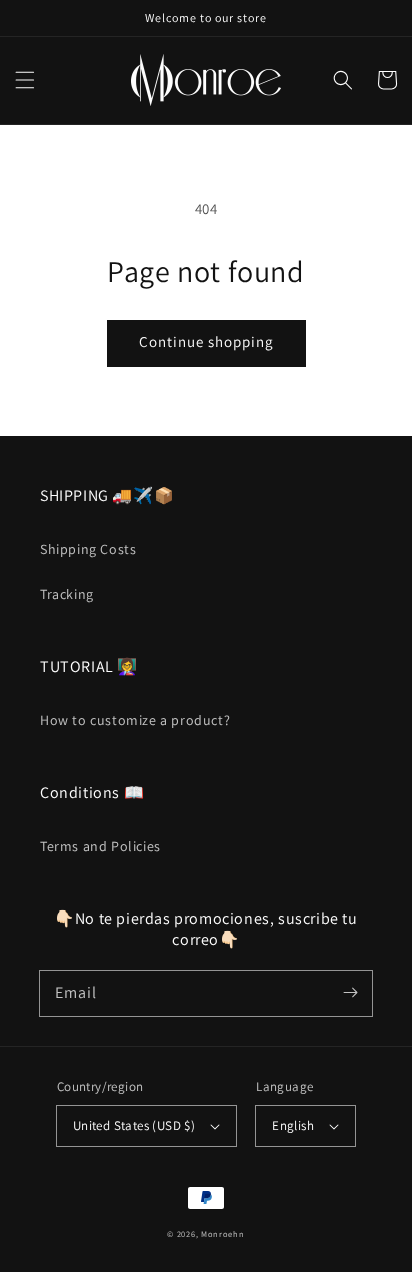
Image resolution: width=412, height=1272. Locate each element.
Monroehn (223, 1233)
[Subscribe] (350, 993)
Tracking (67, 594)
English (293, 1125)
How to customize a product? (135, 720)
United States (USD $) (134, 1125)
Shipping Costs (88, 549)
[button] (25, 80)
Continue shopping (206, 341)
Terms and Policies (100, 846)
